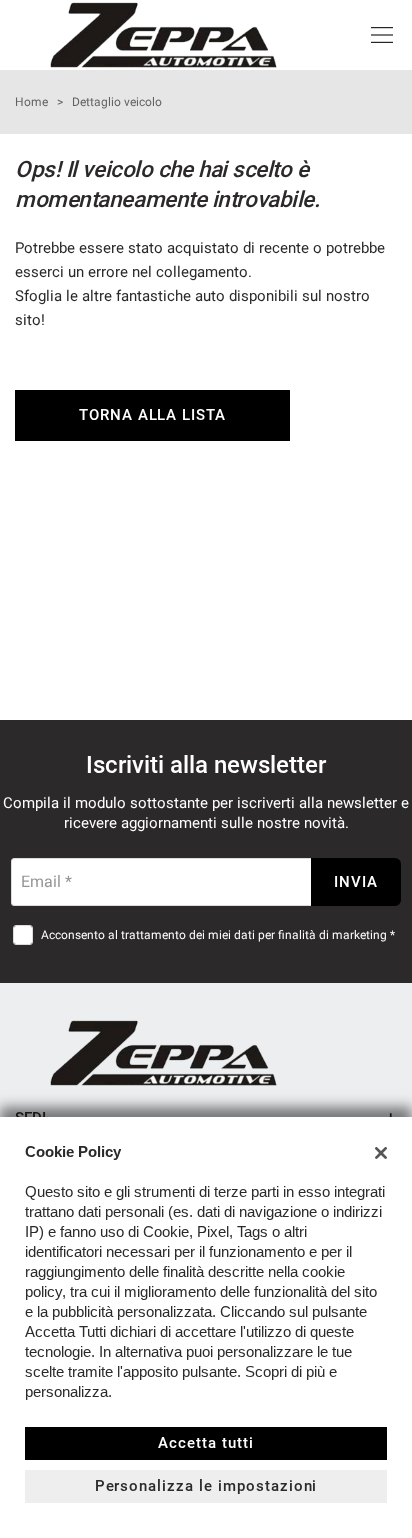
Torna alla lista (152, 415)
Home (31, 102)
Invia (356, 882)
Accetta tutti (205, 1443)
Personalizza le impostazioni (206, 1486)
